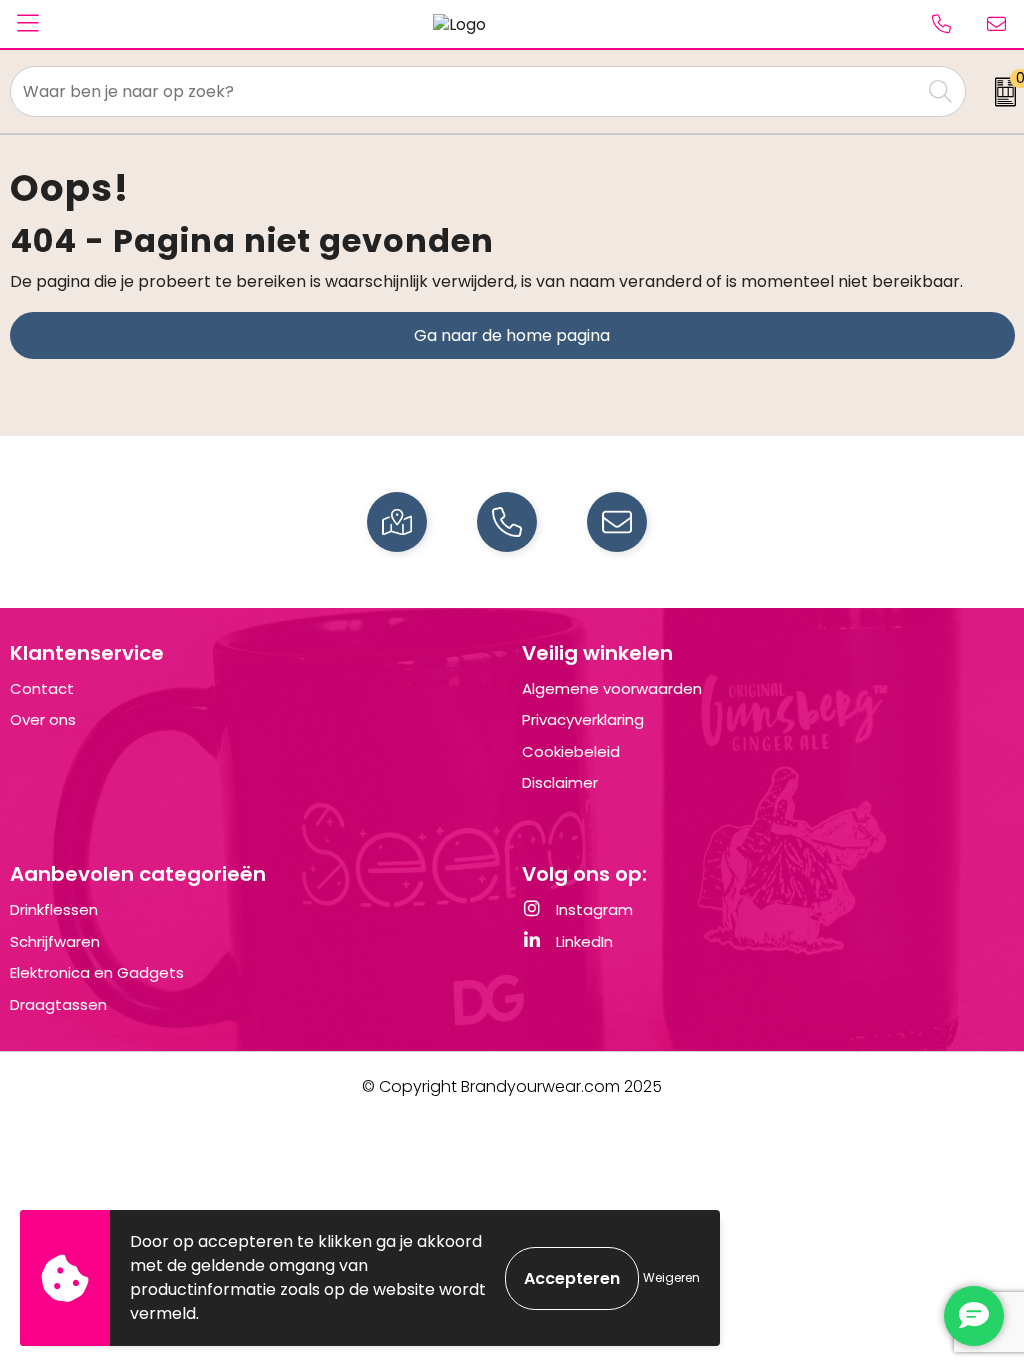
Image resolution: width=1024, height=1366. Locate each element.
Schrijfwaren (55, 941)
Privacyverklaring (583, 719)
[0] (1000, 92)
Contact (42, 688)
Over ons (43, 719)
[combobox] (466, 91)
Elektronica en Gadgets (97, 972)
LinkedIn (582, 941)
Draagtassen (58, 1004)
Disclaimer (560, 782)
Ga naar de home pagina (512, 335)
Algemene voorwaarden (612, 688)
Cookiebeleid (571, 751)
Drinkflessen (54, 909)
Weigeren (671, 1277)
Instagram (592, 909)
